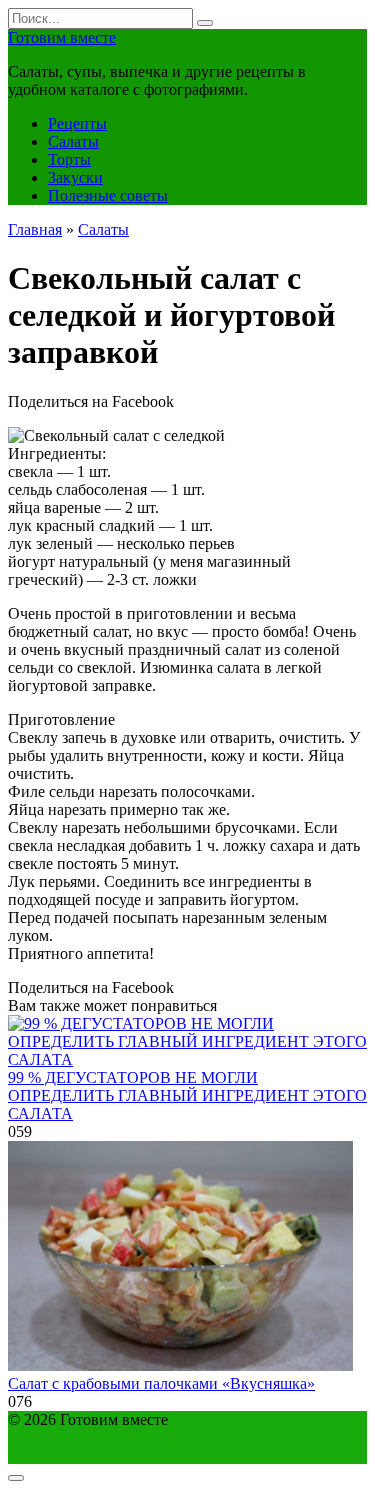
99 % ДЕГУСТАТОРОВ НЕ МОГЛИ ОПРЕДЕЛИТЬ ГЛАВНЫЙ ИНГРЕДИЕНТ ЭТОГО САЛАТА (187, 1095)
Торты (69, 159)
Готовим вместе (62, 37)
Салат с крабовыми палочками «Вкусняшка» (161, 1383)
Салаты (73, 141)
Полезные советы (108, 195)
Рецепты (77, 123)
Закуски (75, 177)
